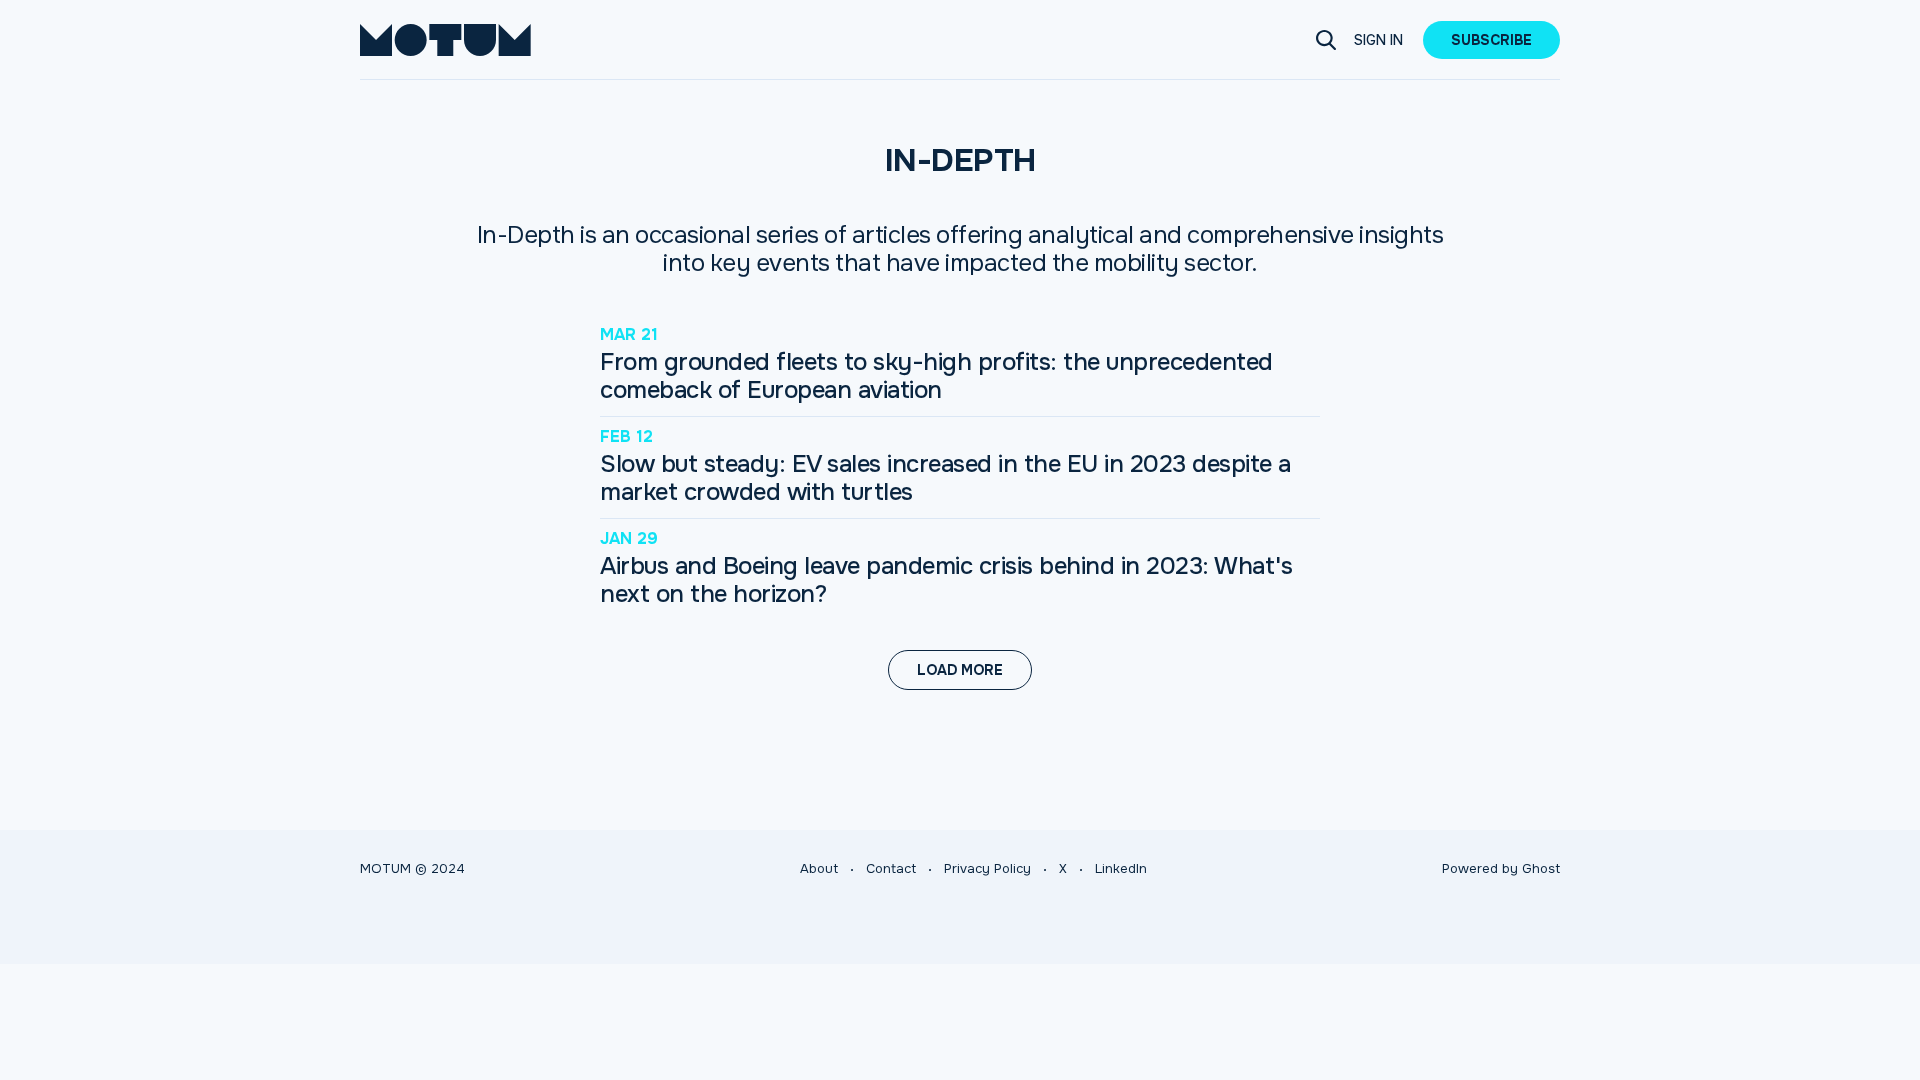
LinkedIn (1121, 868)
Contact (891, 868)
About (819, 868)
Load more (960, 670)
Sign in (1378, 40)
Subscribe (1491, 40)
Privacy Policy (987, 868)
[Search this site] (1326, 40)
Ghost (1541, 868)
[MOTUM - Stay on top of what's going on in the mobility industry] (445, 40)
